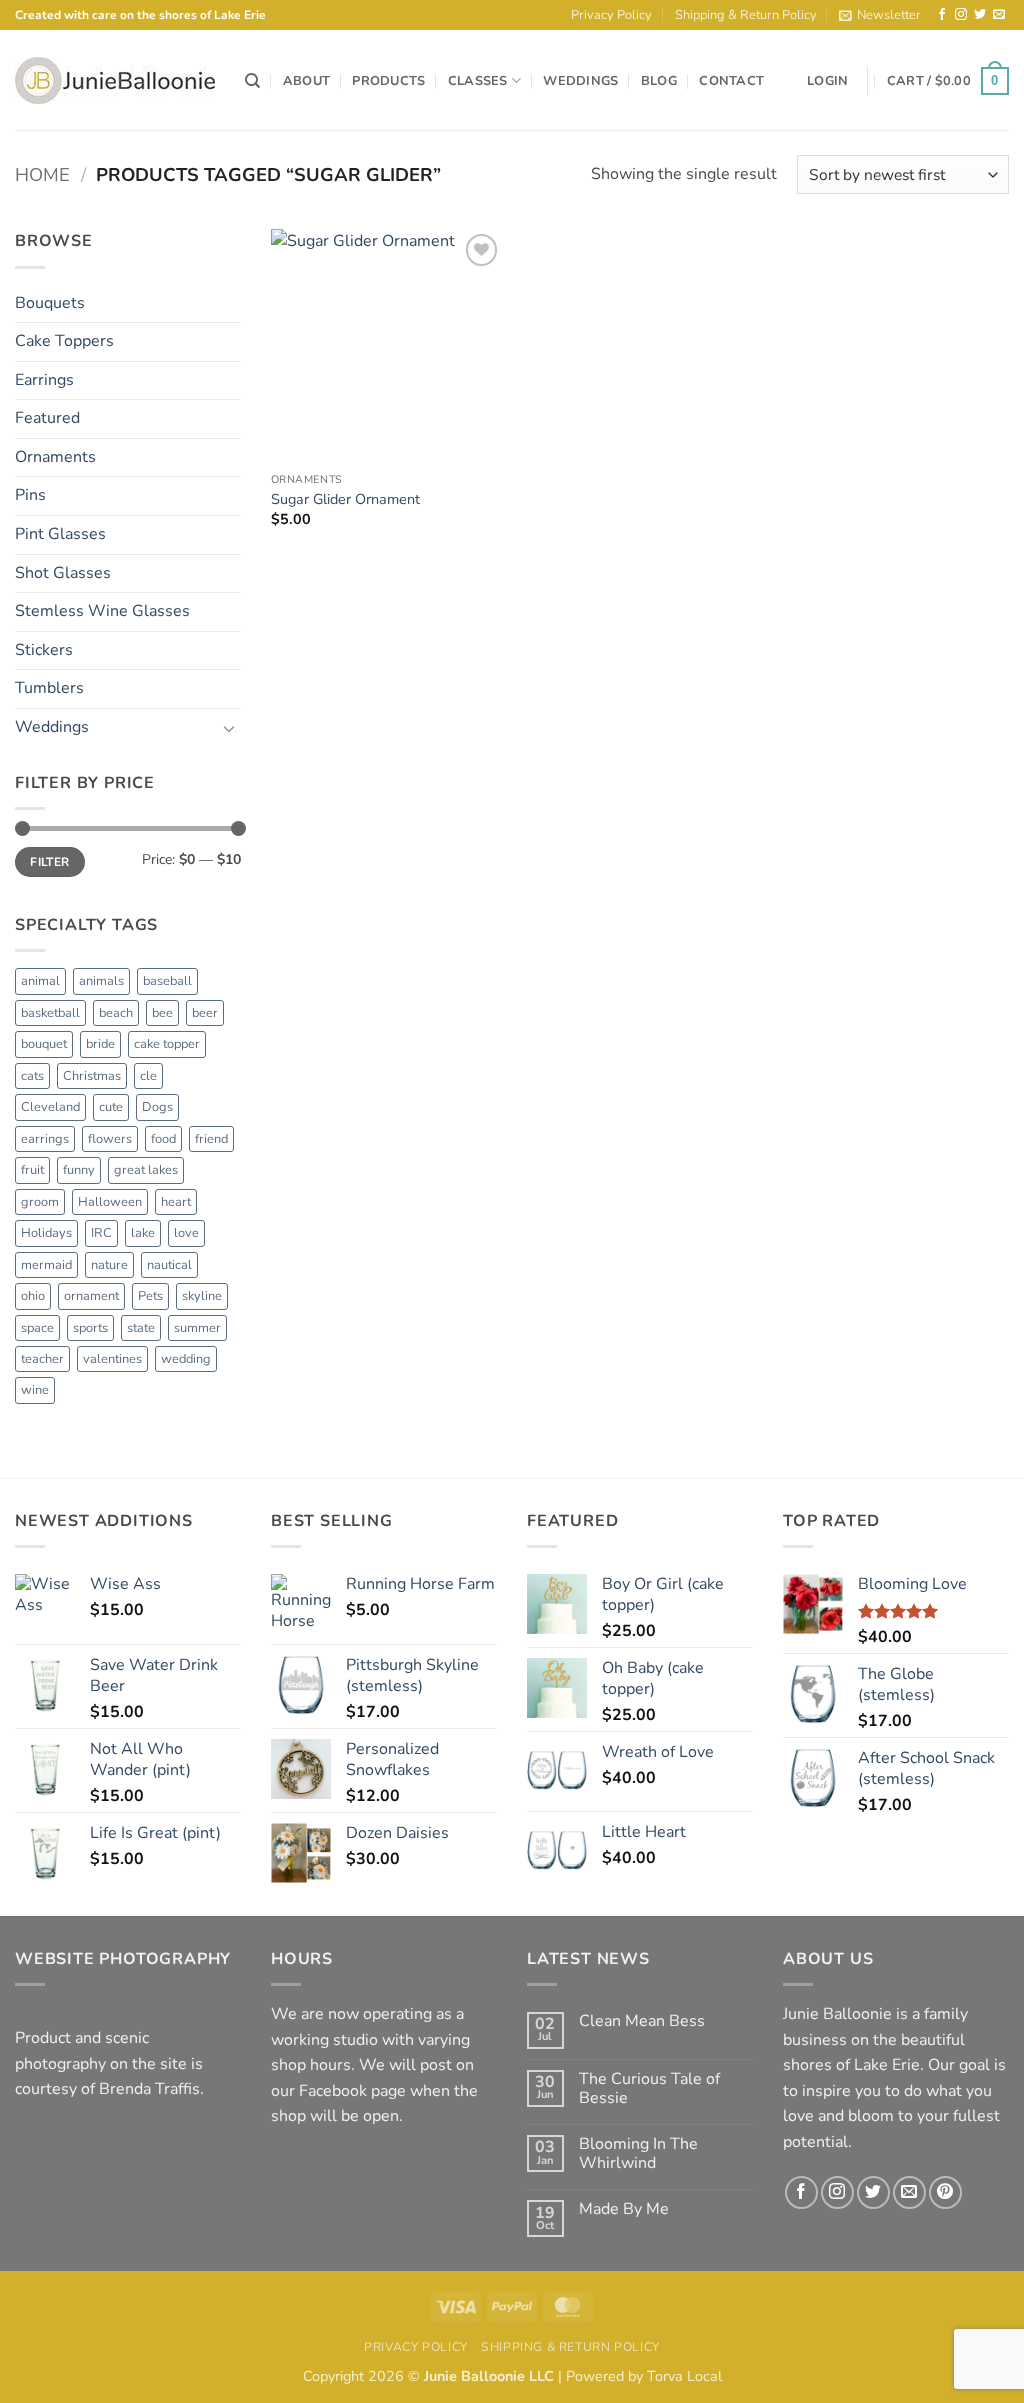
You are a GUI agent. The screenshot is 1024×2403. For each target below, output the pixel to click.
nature (109, 1265)
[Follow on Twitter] (980, 15)
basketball (50, 1013)
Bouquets (50, 303)
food (163, 1139)
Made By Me (624, 2209)
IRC (101, 1233)
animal (40, 981)
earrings (45, 1139)
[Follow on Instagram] (961, 15)
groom (40, 1202)
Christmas (92, 1076)
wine (35, 1390)
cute (111, 1107)
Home (42, 174)
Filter (49, 862)
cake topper (167, 1044)
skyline (202, 1296)
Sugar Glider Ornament (345, 499)
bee (162, 1013)
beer (205, 1013)
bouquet (44, 1044)
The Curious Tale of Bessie (649, 2089)
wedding (186, 1359)
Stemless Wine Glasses (102, 611)
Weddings (580, 81)
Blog (659, 81)
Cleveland (50, 1107)
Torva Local (684, 2376)
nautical (169, 1265)
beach (116, 1013)
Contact (731, 81)
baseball (167, 981)
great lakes (146, 1170)
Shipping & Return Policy (746, 15)
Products (388, 81)
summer (197, 1328)
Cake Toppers (64, 341)
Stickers (44, 650)
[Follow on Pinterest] (945, 2192)
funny (79, 1170)
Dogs (157, 1107)
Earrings (44, 380)
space (37, 1328)
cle (148, 1076)
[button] (880, 15)
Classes (478, 81)
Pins (30, 495)
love (186, 1233)
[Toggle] (229, 728)
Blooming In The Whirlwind (638, 2154)
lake (143, 1233)
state (141, 1328)
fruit (32, 1170)
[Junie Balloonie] (115, 80)
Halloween (110, 1202)
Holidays (46, 1233)
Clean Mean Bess (642, 2021)
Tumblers (49, 688)
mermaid (46, 1265)
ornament (91, 1296)
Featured (47, 418)
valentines (112, 1359)
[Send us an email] (999, 15)
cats (32, 1076)
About (306, 81)
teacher (42, 1359)
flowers (110, 1139)
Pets (150, 1296)
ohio (33, 1296)
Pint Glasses (60, 534)
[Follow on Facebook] (942, 15)
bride (100, 1044)
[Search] (252, 81)
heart (176, 1202)
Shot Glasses (63, 573)
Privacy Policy (611, 15)
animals (101, 981)
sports (90, 1328)
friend (211, 1139)
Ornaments (55, 457)
